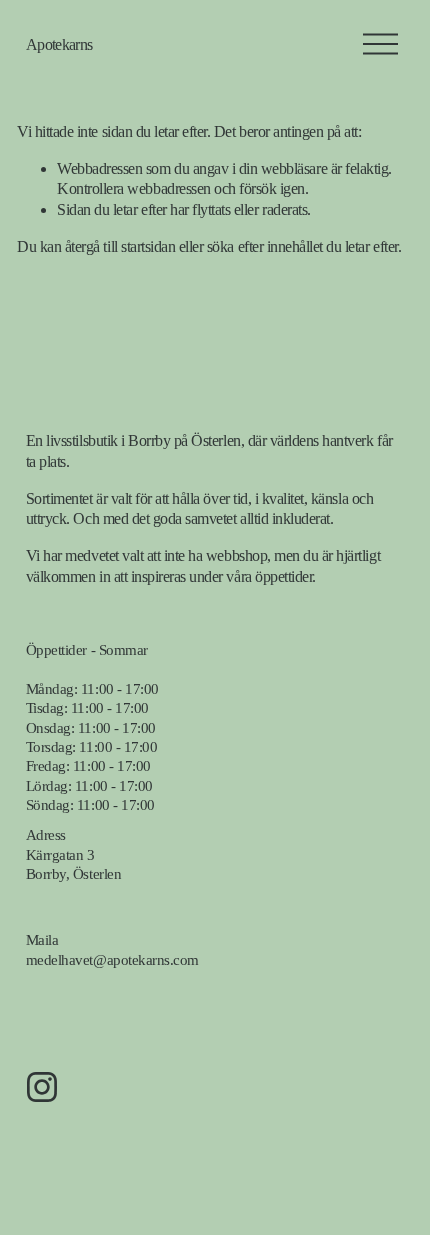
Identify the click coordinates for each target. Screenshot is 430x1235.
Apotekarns (59, 44)
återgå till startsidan (120, 246)
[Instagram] (42, 1087)
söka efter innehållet (265, 246)
